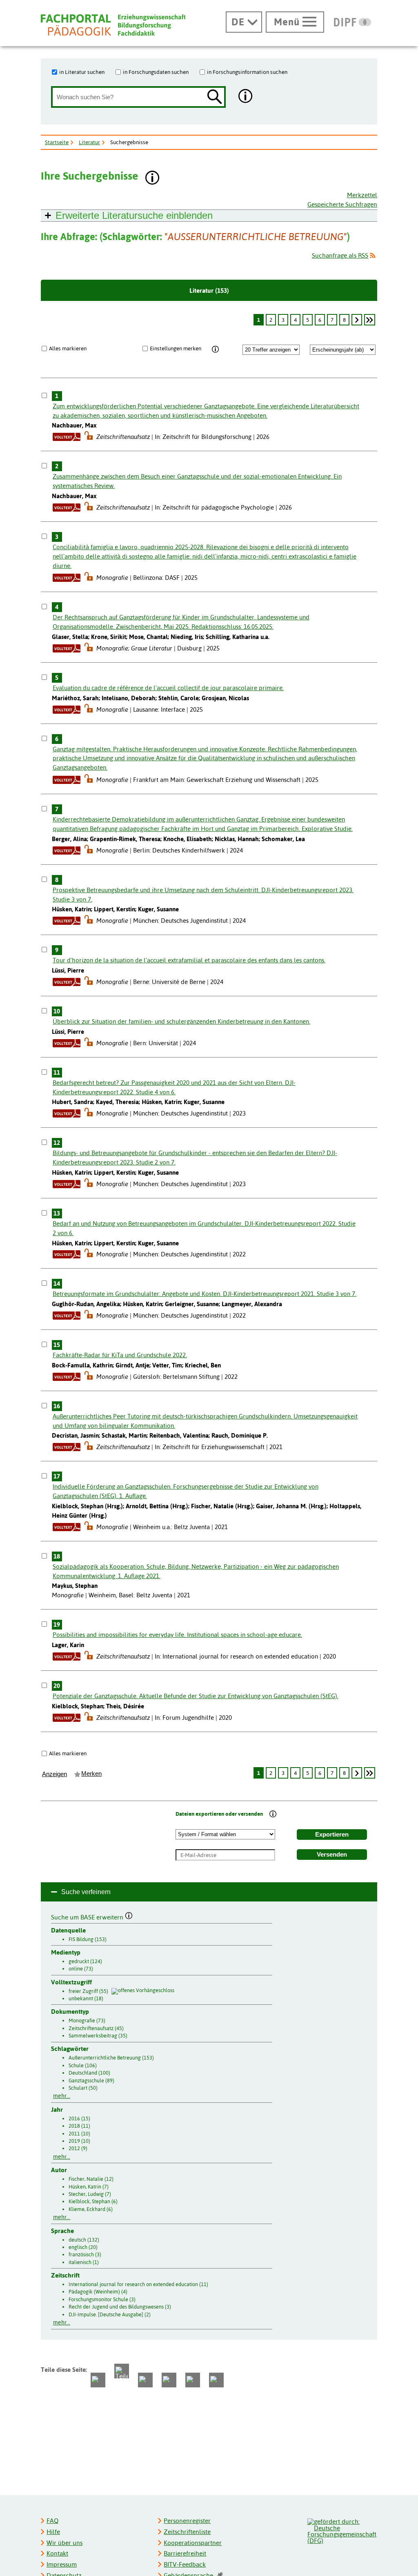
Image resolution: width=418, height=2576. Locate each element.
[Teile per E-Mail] (193, 2380)
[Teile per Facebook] (98, 2380)
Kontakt (57, 2553)
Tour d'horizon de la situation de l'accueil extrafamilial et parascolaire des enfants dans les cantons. (189, 960)
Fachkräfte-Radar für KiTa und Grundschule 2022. (120, 1355)
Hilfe (53, 2532)
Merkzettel (362, 195)
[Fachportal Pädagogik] (113, 25)
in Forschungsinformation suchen (247, 72)
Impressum (62, 2564)
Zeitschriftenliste (187, 2532)
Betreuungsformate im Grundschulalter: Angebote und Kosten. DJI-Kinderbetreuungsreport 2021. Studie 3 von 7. (205, 1294)
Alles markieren (68, 348)
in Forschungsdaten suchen (156, 72)
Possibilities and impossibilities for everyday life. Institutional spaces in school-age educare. (177, 1635)
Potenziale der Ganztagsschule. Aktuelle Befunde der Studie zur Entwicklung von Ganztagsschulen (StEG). (196, 1696)
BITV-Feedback (185, 2564)
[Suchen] (215, 97)
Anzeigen (54, 1774)
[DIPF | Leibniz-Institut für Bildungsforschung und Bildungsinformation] (352, 22)
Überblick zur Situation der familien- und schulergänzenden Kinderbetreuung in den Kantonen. (181, 1021)
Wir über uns (64, 2543)
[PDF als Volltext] (67, 437)
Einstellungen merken (176, 348)
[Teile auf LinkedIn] (169, 2380)
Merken (91, 1774)
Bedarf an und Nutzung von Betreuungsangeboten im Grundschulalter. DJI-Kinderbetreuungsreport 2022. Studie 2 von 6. (204, 1228)
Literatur (89, 142)
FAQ (52, 2521)
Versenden (332, 1855)
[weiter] (357, 320)
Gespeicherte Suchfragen (342, 204)
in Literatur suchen (82, 72)
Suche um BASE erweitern (88, 1916)
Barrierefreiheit (185, 2553)
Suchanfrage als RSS (340, 255)
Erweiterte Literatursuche (134, 215)
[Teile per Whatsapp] (145, 2380)
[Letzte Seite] (370, 320)
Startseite (57, 142)
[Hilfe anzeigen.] (246, 97)
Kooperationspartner (193, 2543)
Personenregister (187, 2521)
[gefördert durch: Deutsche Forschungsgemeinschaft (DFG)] (342, 2530)
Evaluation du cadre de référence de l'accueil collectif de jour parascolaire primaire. (168, 688)
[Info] (215, 350)
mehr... (62, 2096)
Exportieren (332, 1835)
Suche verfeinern (86, 1892)
